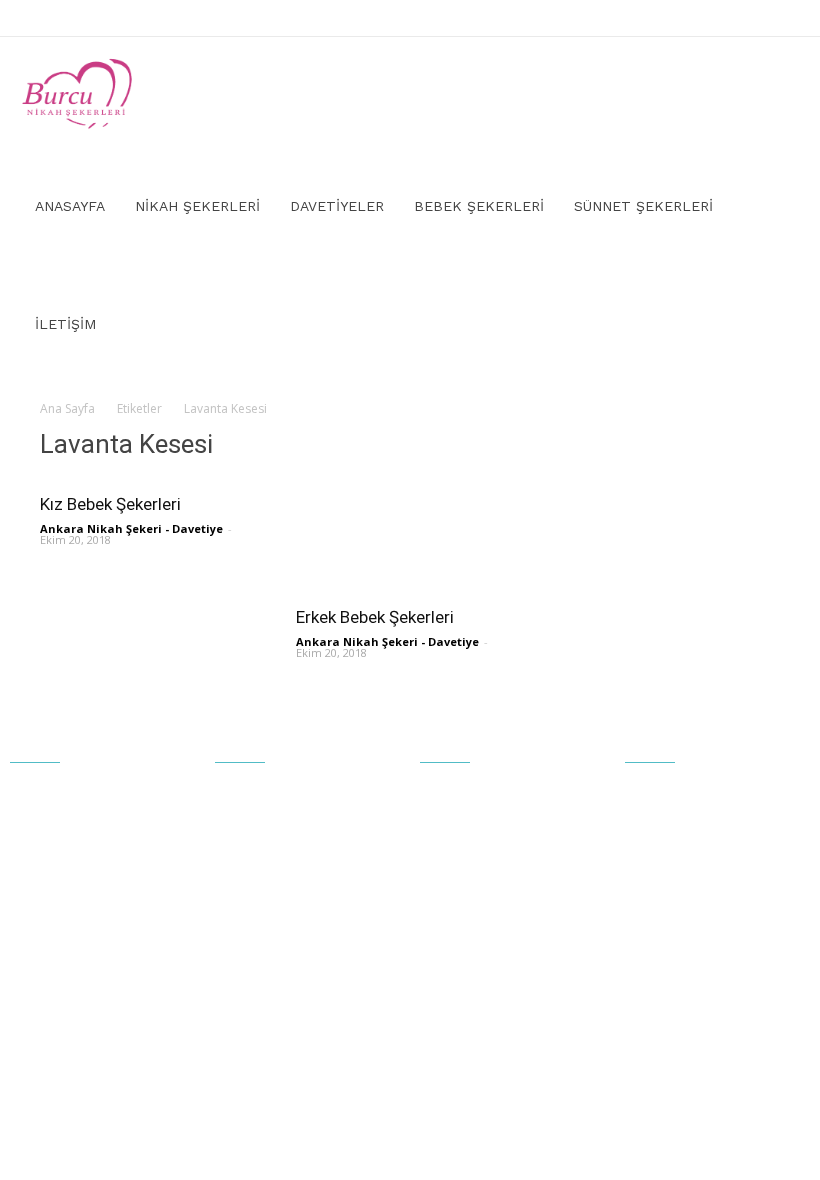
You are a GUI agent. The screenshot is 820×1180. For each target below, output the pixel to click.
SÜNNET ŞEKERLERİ (643, 206)
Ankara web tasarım (589, 1098)
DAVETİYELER (337, 206)
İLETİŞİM (65, 324)
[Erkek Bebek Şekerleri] (410, 536)
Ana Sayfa (67, 408)
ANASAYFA (70, 206)
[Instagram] (785, 18)
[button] (776, 92)
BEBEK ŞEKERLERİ (479, 206)
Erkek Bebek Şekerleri (375, 617)
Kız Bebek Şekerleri (110, 504)
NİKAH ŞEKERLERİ (197, 206)
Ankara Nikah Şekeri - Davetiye (131, 528)
